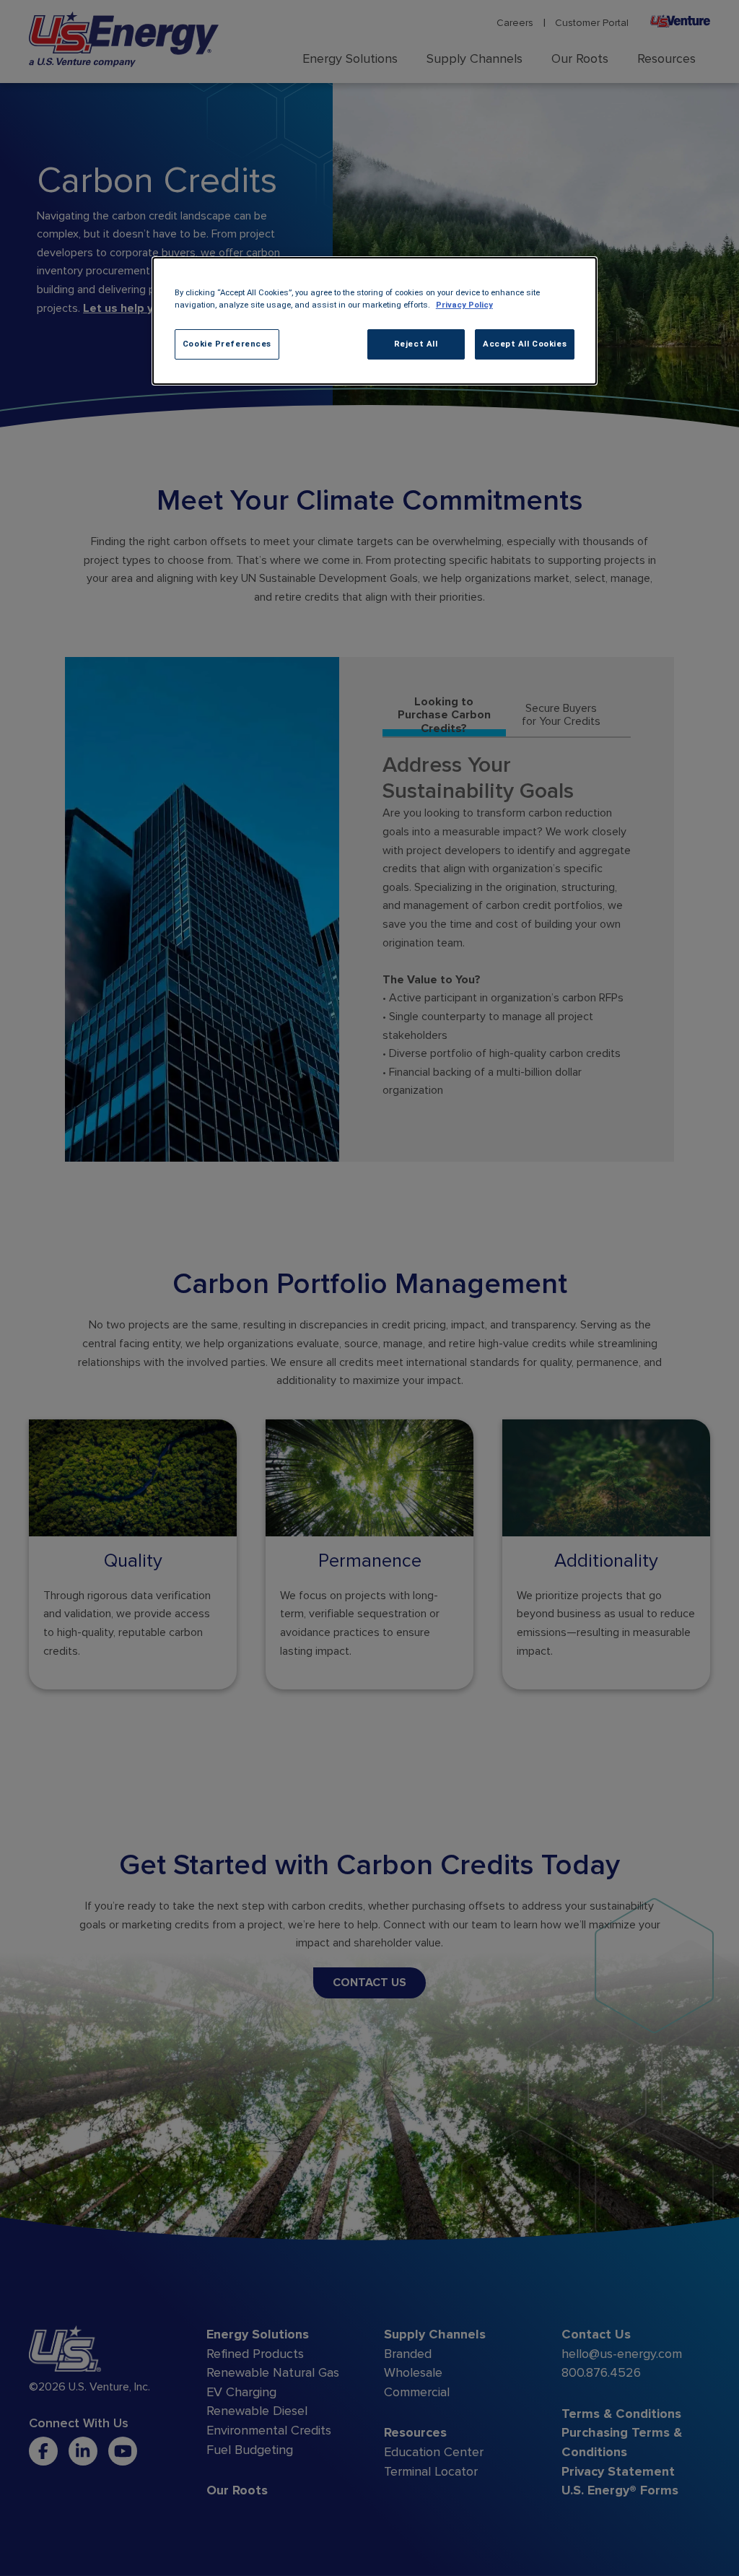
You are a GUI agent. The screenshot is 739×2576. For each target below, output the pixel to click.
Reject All (416, 344)
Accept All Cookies (525, 344)
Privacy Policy (464, 305)
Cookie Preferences (227, 344)
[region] (375, 321)
